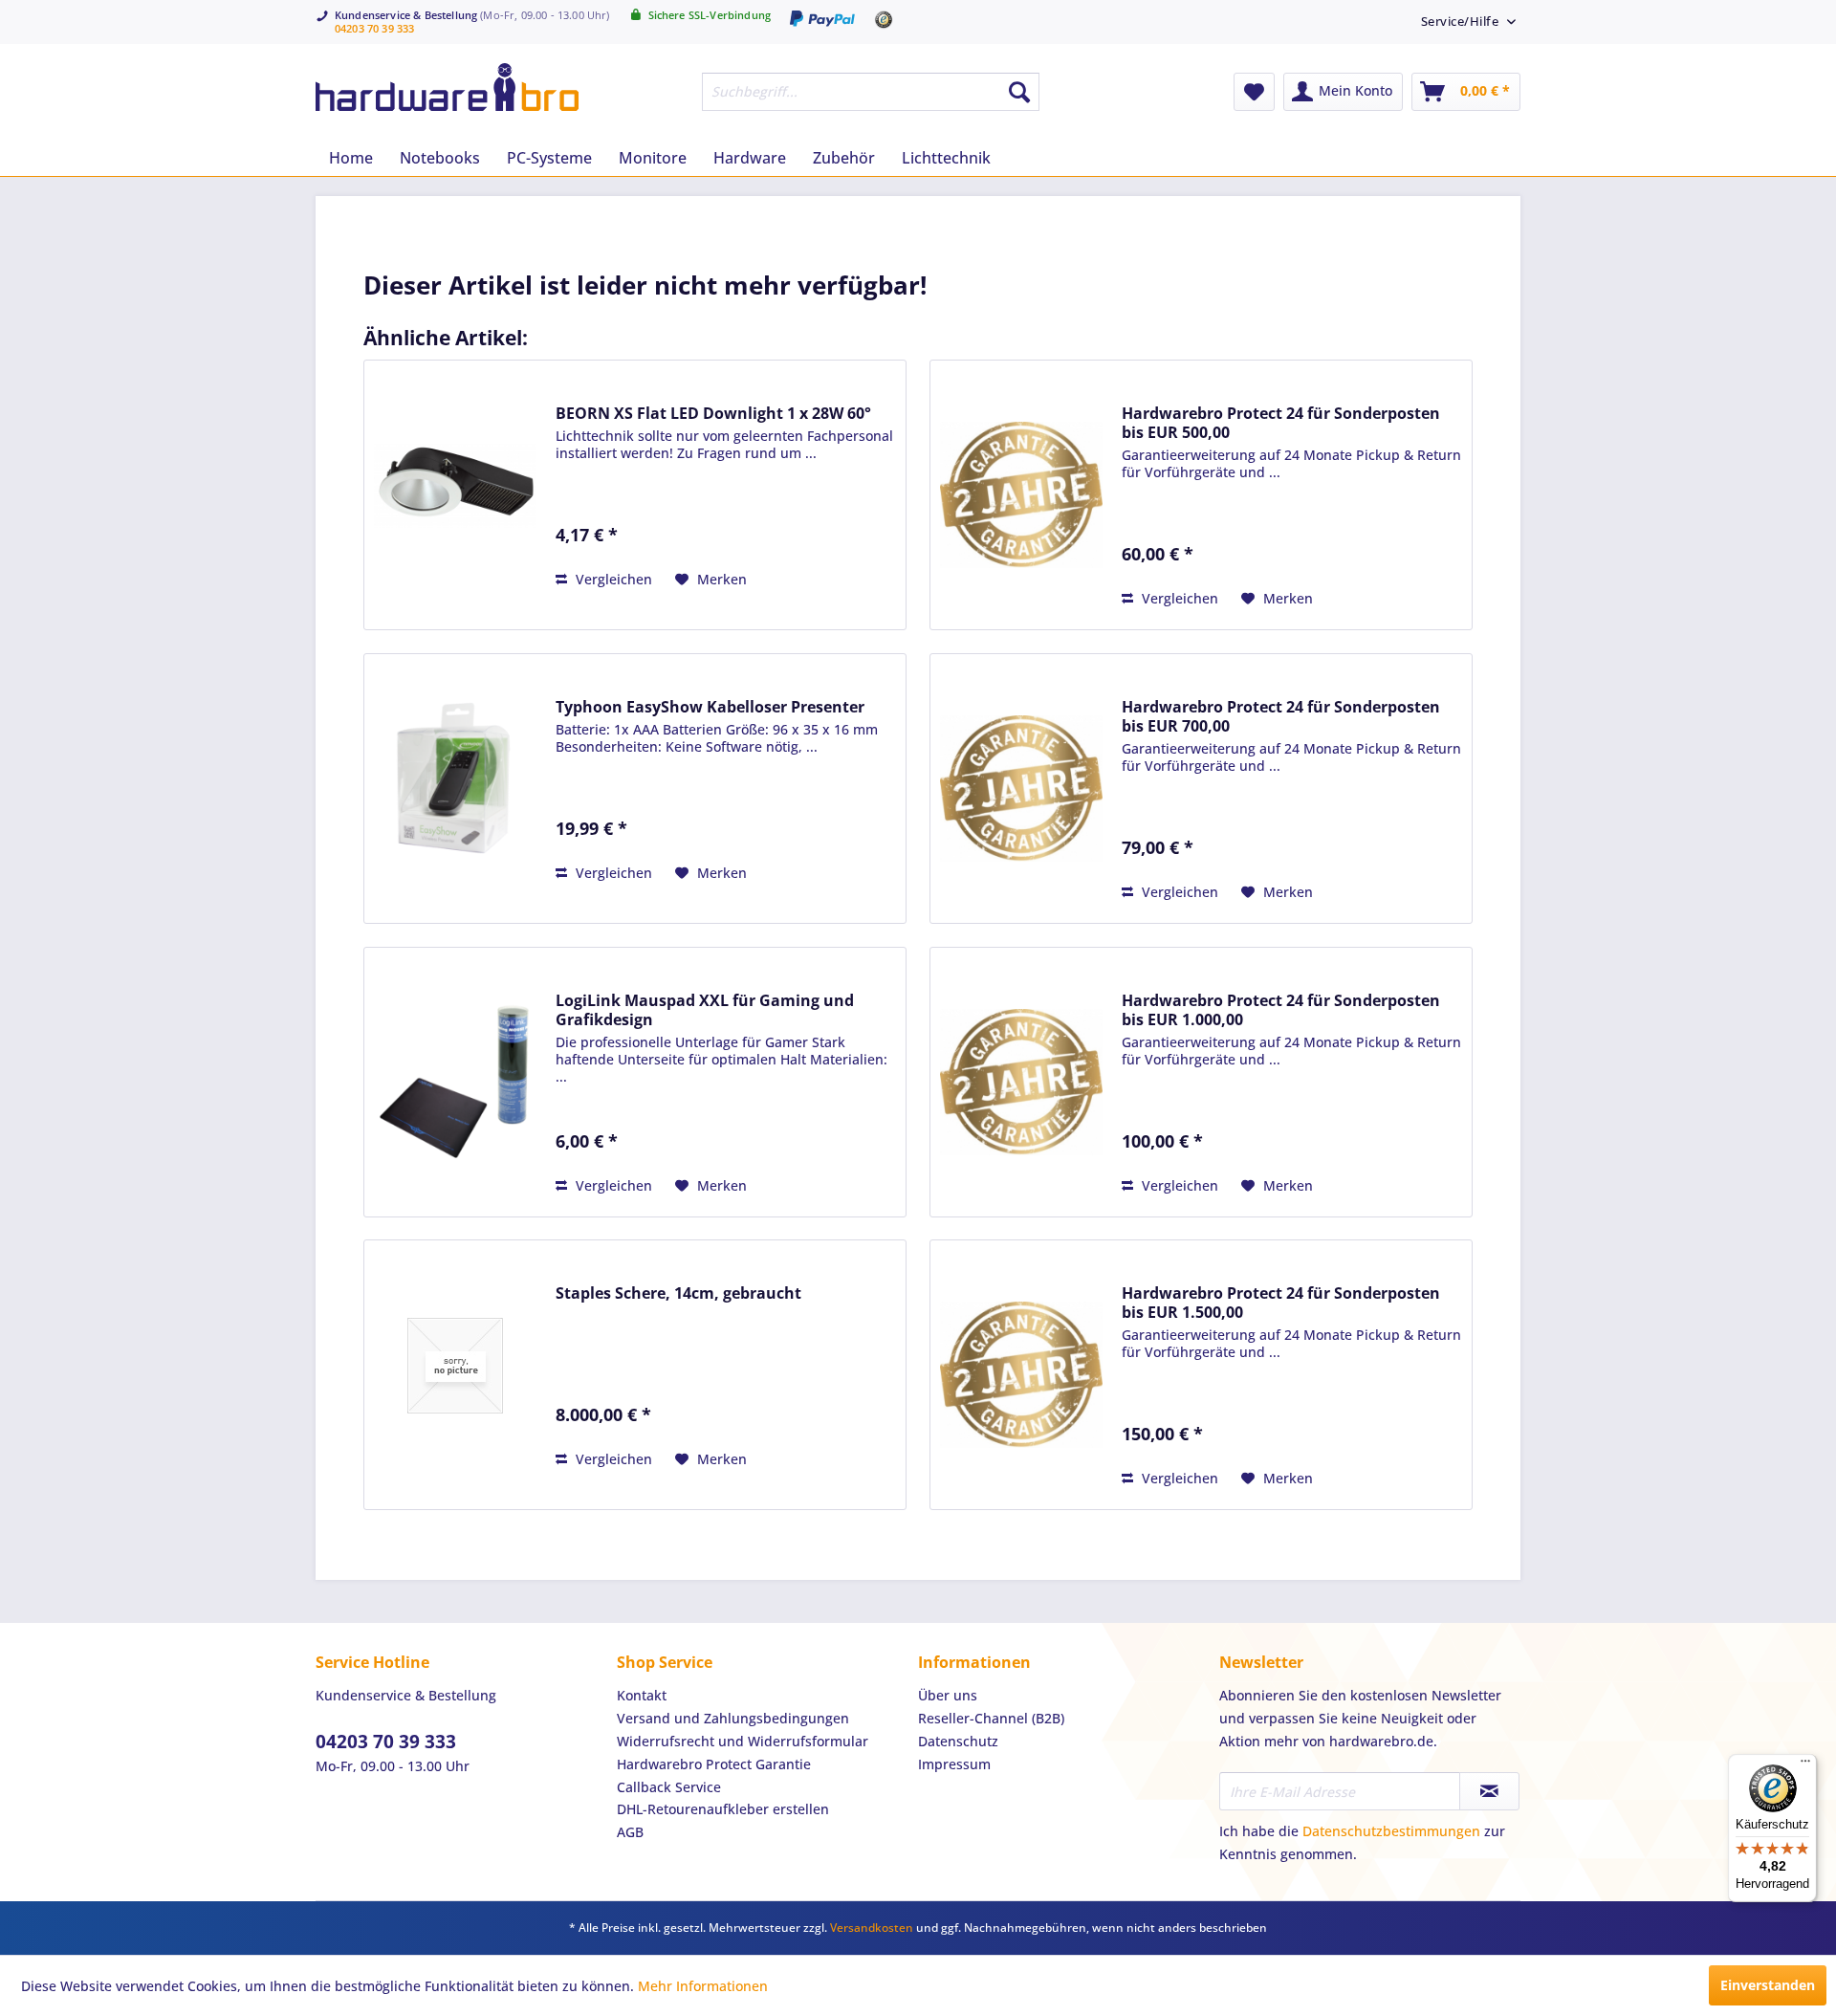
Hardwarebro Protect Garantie (714, 1764)
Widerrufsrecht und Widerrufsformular (743, 1741)
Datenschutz (958, 1741)
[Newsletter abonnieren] (1489, 1791)
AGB (630, 1832)
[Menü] (1805, 1765)
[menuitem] (1462, 21)
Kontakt (642, 1695)
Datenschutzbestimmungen (1391, 1831)
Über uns (948, 1695)
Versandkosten (872, 1928)
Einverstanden (1768, 1985)
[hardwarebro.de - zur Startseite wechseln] (447, 87)
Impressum (954, 1764)
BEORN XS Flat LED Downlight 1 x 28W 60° (713, 413)
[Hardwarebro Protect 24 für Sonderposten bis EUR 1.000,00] (1021, 1082)
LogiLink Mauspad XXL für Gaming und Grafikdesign (705, 1010)
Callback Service (669, 1787)
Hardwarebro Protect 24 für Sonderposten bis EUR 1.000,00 (1281, 1010)
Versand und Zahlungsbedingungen (733, 1718)
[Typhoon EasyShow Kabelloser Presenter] (455, 779)
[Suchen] (1019, 92)
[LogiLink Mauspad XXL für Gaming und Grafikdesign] (455, 1082)
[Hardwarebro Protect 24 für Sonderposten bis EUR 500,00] (1021, 495)
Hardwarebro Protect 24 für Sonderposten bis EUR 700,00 (1281, 716)
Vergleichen (612, 579)
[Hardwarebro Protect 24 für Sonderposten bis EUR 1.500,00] (1021, 1375)
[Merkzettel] (1254, 92)
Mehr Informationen (703, 1986)
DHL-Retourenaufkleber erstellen (723, 1809)
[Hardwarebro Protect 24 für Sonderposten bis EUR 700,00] (1021, 789)
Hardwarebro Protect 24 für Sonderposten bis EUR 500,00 (1281, 423)
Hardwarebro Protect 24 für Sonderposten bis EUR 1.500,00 (1281, 1303)
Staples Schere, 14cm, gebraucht (678, 1293)
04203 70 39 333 (374, 28)
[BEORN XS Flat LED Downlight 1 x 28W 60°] (455, 485)
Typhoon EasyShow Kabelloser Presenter (710, 707)
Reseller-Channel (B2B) (991, 1718)
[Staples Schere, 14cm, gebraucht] (455, 1365)
